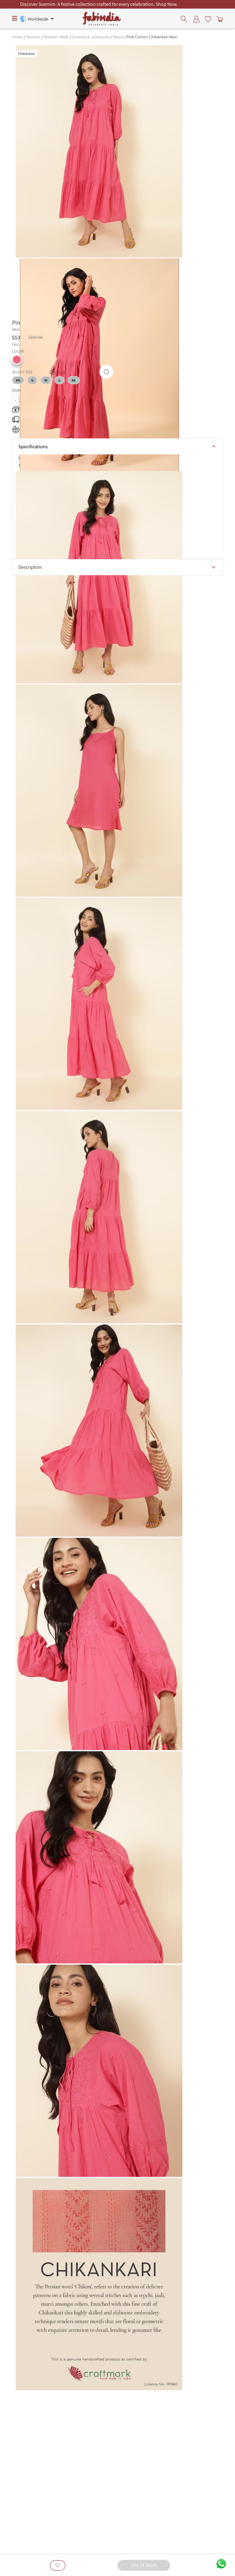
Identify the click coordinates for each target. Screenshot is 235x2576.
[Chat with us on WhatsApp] (221, 2563)
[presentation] (186, 19)
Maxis (118, 37)
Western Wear (56, 37)
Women (33, 37)
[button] (17, 360)
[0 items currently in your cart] (218, 19)
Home (17, 37)
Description (30, 567)
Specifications (33, 447)
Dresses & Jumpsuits (91, 37)
